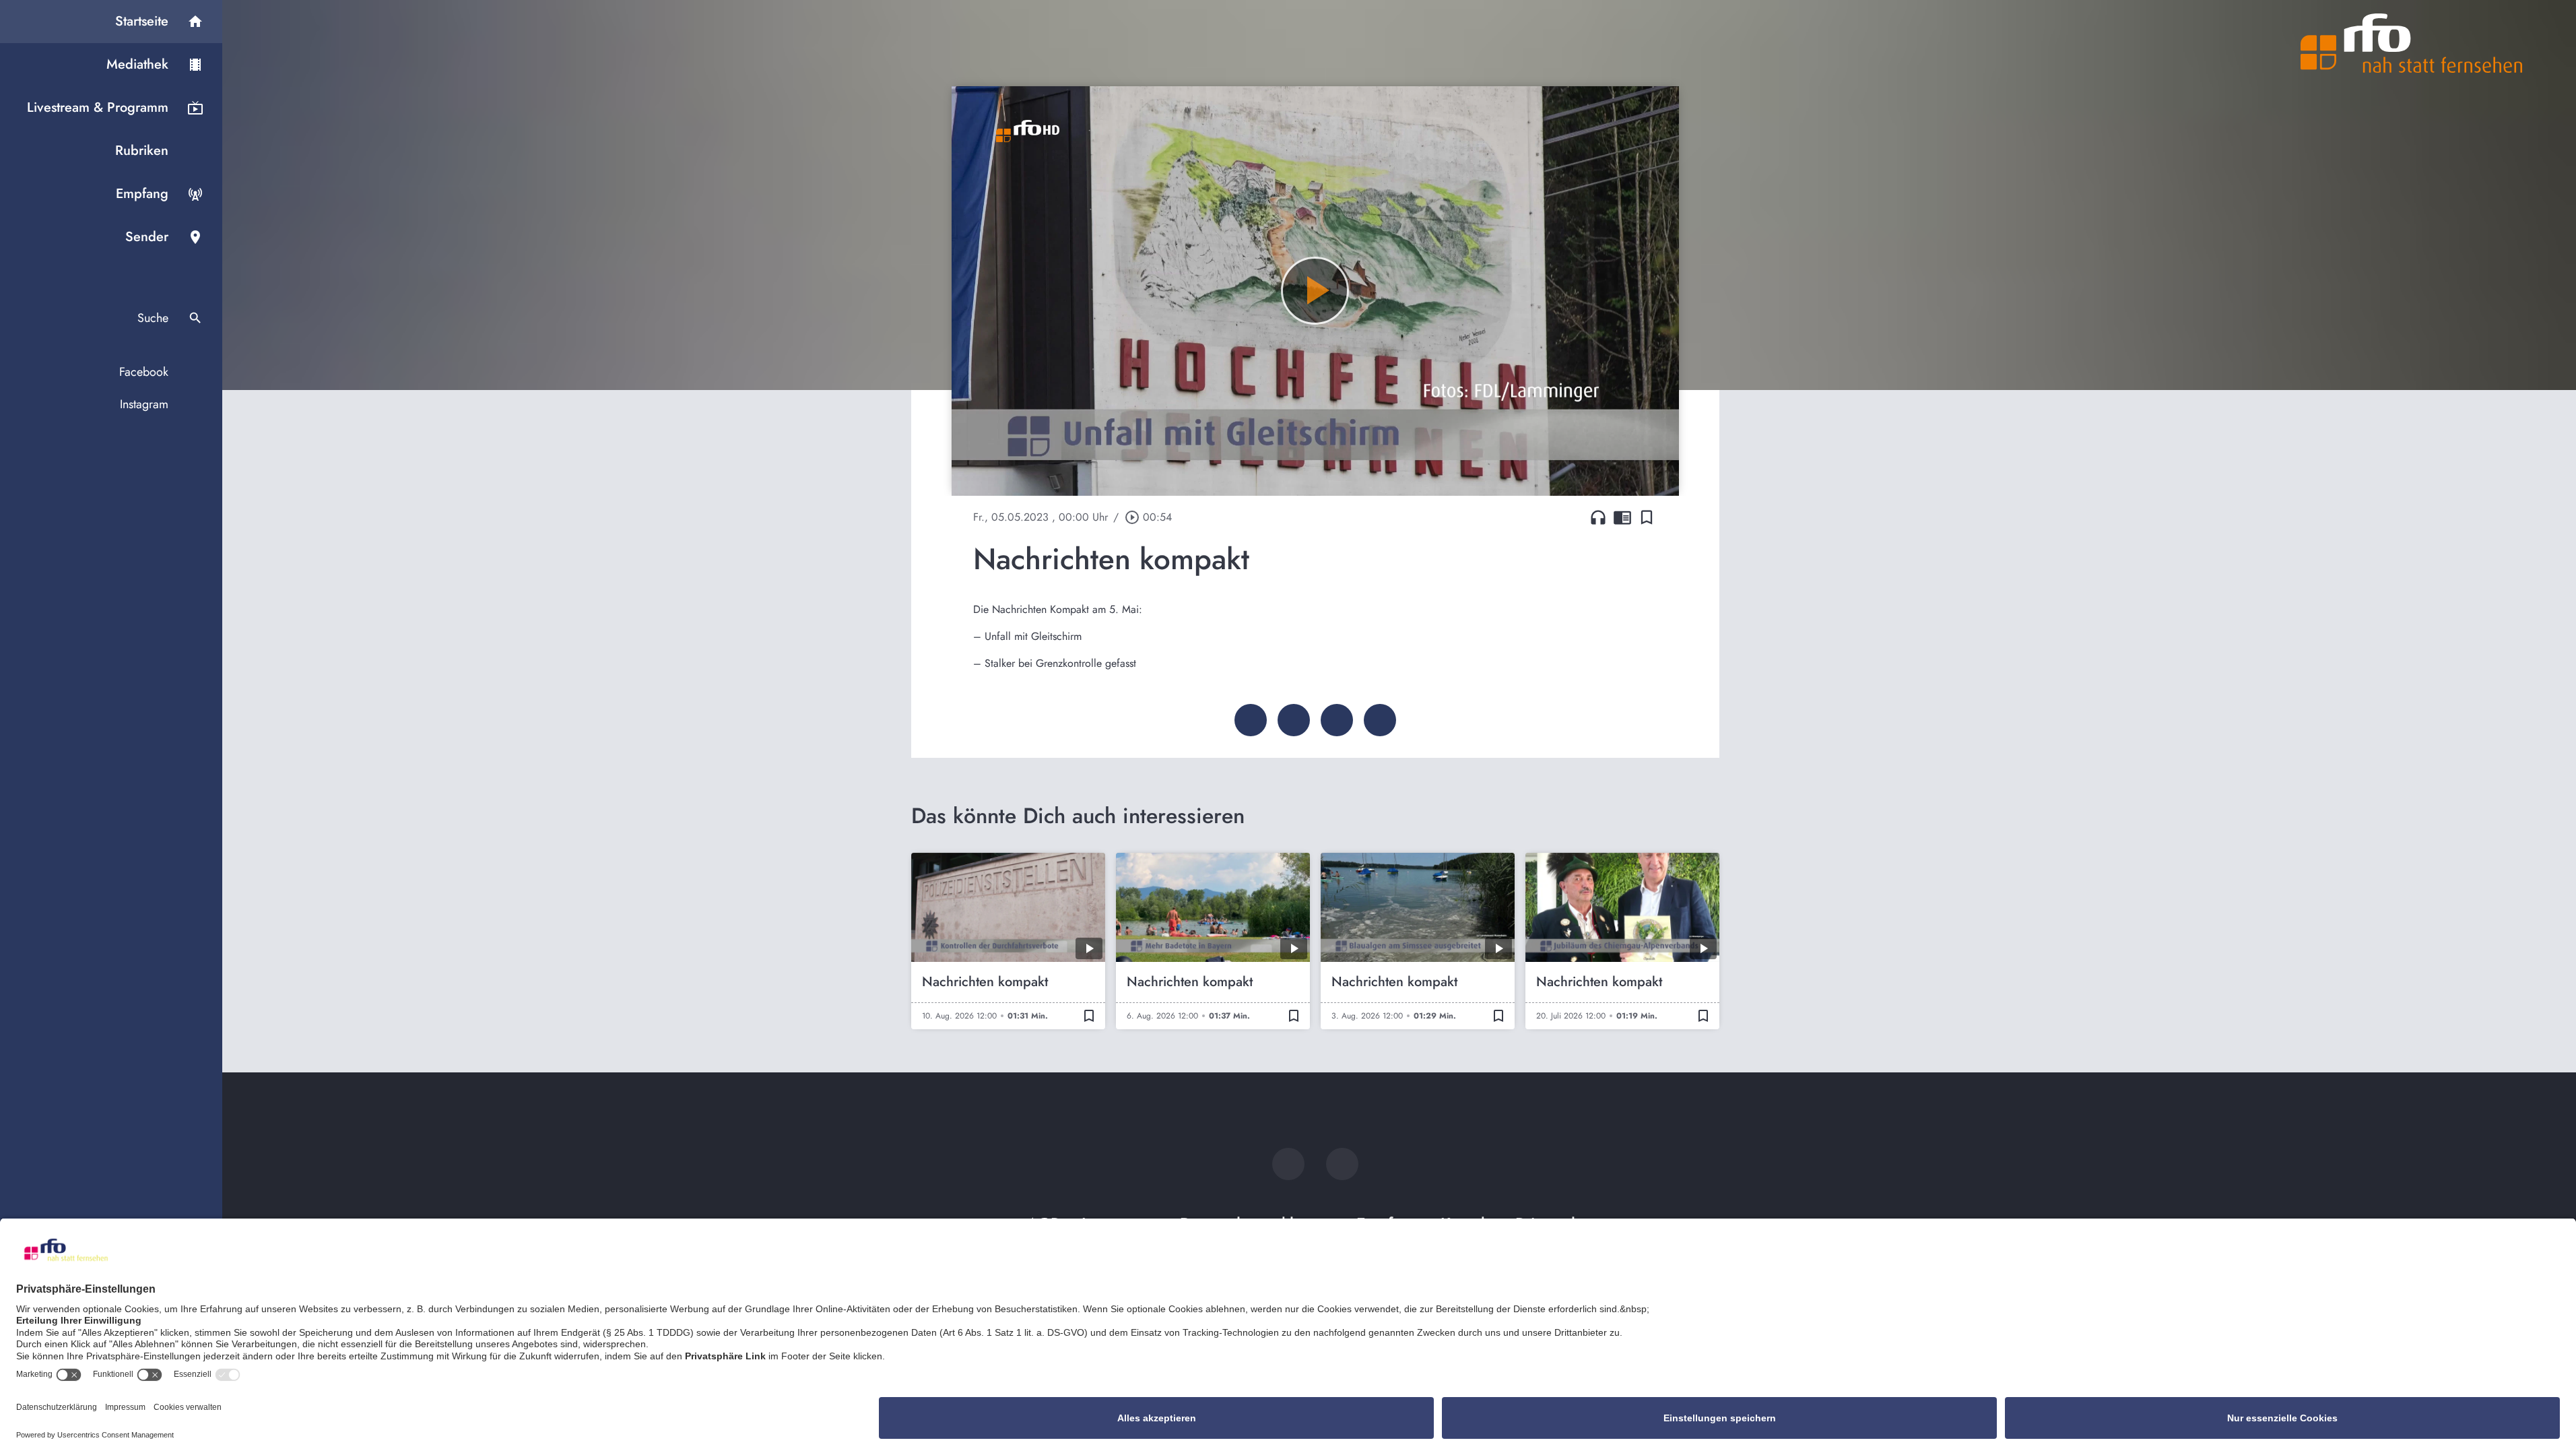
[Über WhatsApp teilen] (1337, 720)
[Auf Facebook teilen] (1251, 720)
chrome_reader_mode (1622, 517)
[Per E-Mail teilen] (1380, 720)
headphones (1598, 517)
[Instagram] (1342, 1164)
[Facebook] (1288, 1164)
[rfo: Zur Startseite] (2412, 43)
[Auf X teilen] (1294, 720)
